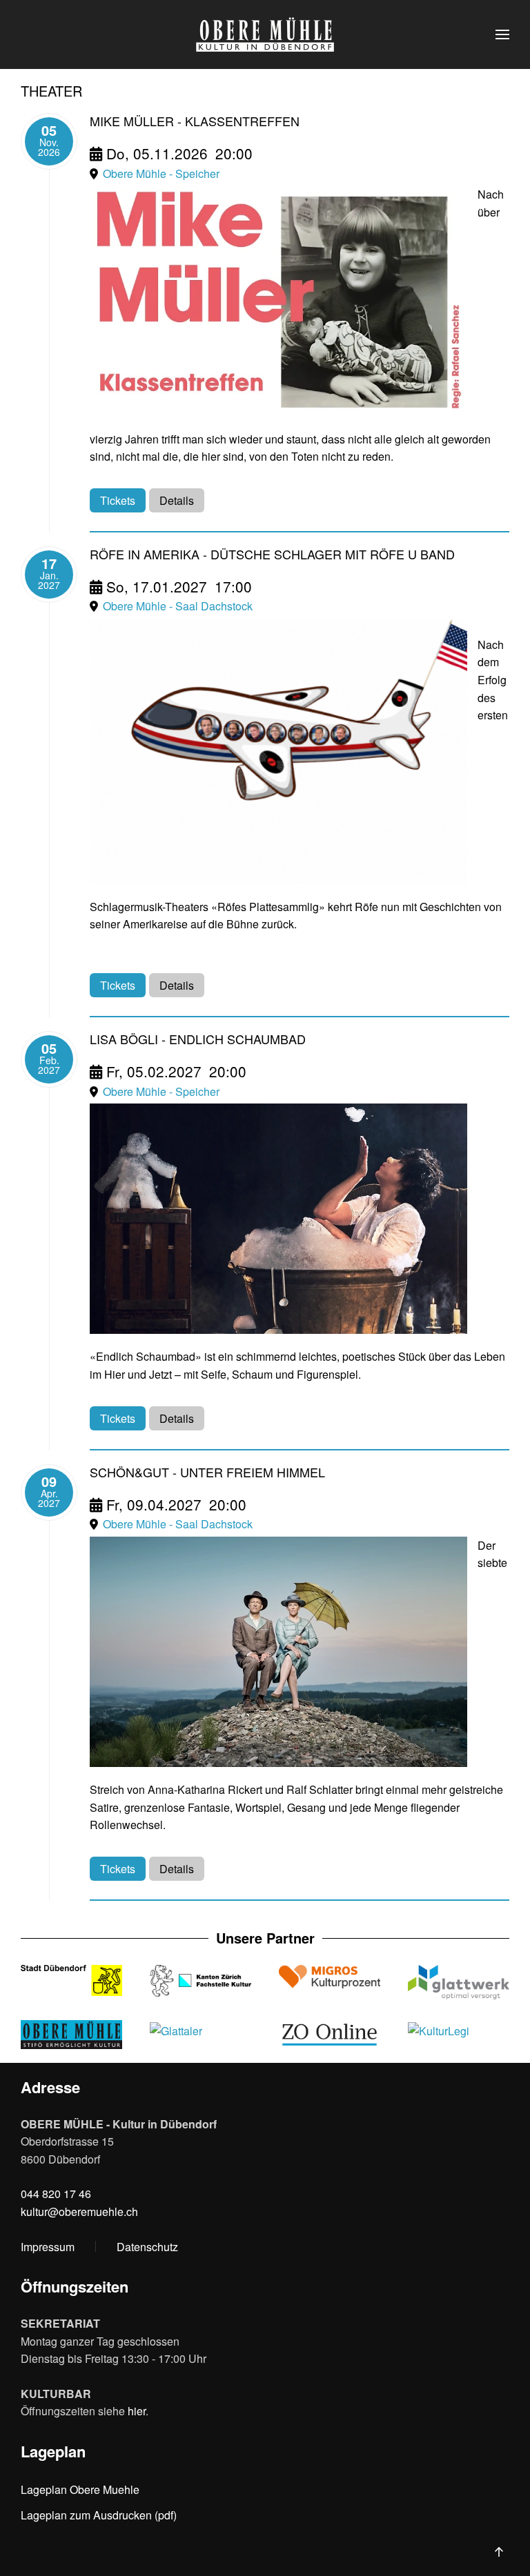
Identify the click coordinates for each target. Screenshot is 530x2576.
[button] (502, 34)
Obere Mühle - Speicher (161, 173)
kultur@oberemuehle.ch (79, 2211)
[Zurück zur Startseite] (265, 34)
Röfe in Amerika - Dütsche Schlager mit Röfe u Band (272, 554)
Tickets (118, 500)
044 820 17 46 (56, 2194)
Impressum (48, 2247)
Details (177, 500)
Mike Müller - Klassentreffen (195, 121)
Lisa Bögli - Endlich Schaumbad (198, 1039)
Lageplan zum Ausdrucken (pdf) (99, 2515)
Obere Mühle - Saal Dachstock (178, 606)
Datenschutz (147, 2247)
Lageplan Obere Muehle (80, 2489)
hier (137, 2411)
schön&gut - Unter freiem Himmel (207, 1472)
